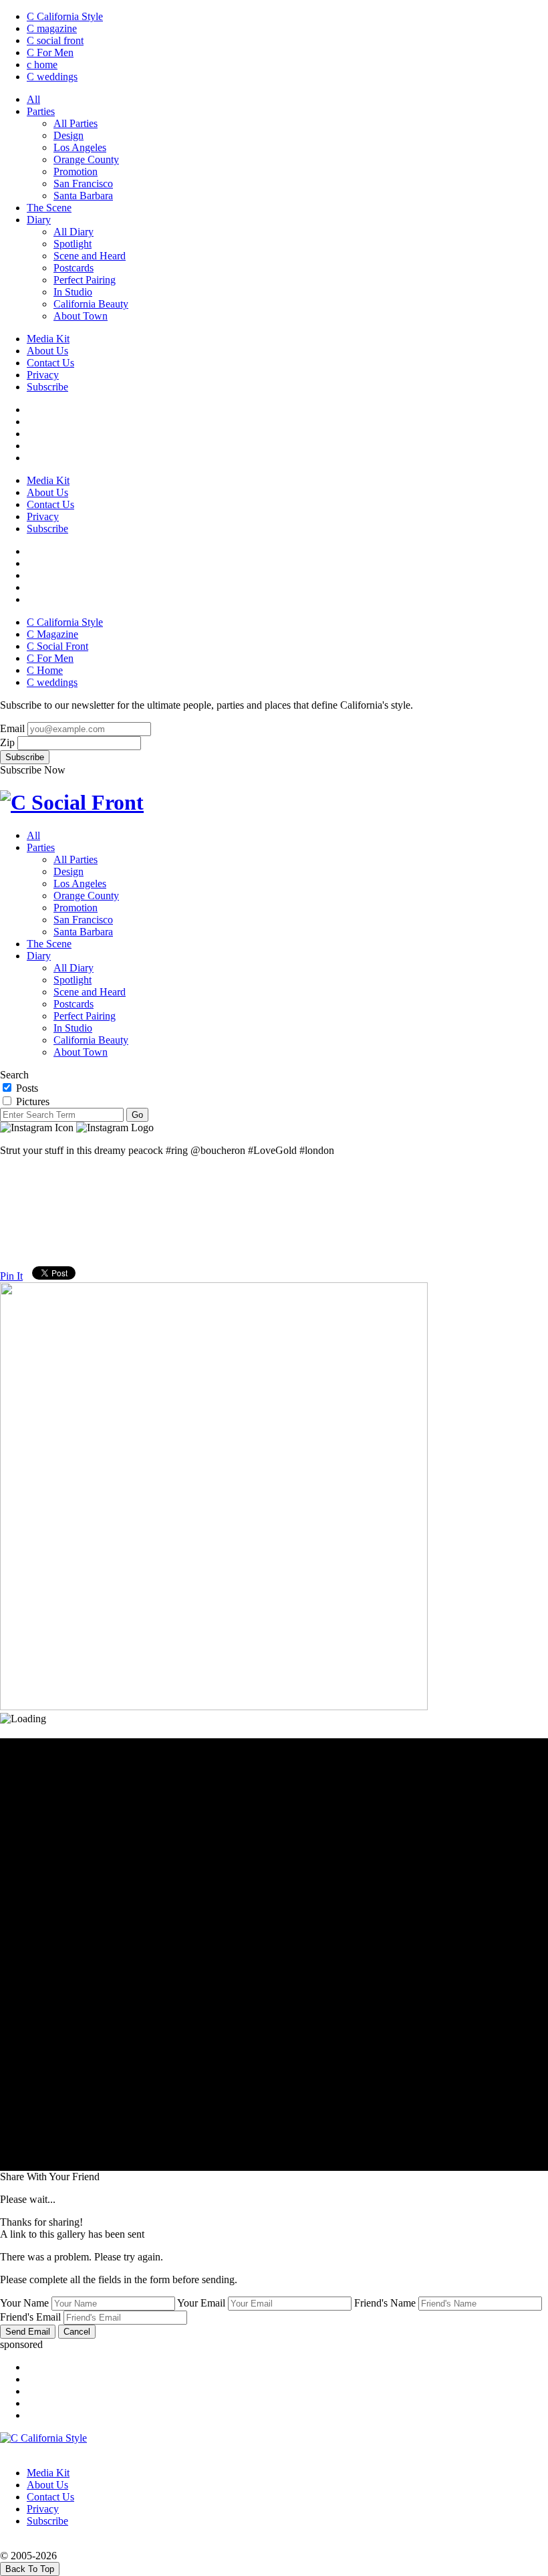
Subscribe (47, 387)
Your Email (201, 2303)
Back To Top (30, 2569)
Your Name (24, 2303)
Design (68, 135)
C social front (55, 40)
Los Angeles (80, 147)
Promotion (76, 171)
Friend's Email (30, 2317)
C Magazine (52, 634)
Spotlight (73, 244)
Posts (26, 1088)
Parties (41, 111)
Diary (39, 220)
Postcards (74, 268)
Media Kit (48, 339)
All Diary (74, 232)
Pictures (31, 1101)
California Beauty (91, 304)
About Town (81, 316)
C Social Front (57, 646)
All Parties (76, 123)
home (42, 65)
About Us (47, 351)
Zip (7, 742)
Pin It (11, 1276)
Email (12, 728)
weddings (52, 77)
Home (45, 670)
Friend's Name (385, 2303)
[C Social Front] (72, 802)
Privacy (43, 375)
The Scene (49, 208)
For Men (50, 52)
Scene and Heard (90, 256)
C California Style (65, 16)
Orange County (86, 159)
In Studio (73, 292)
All (33, 99)
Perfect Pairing (85, 280)
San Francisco (83, 184)
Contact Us (50, 363)
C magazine (52, 28)
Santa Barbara (83, 196)
